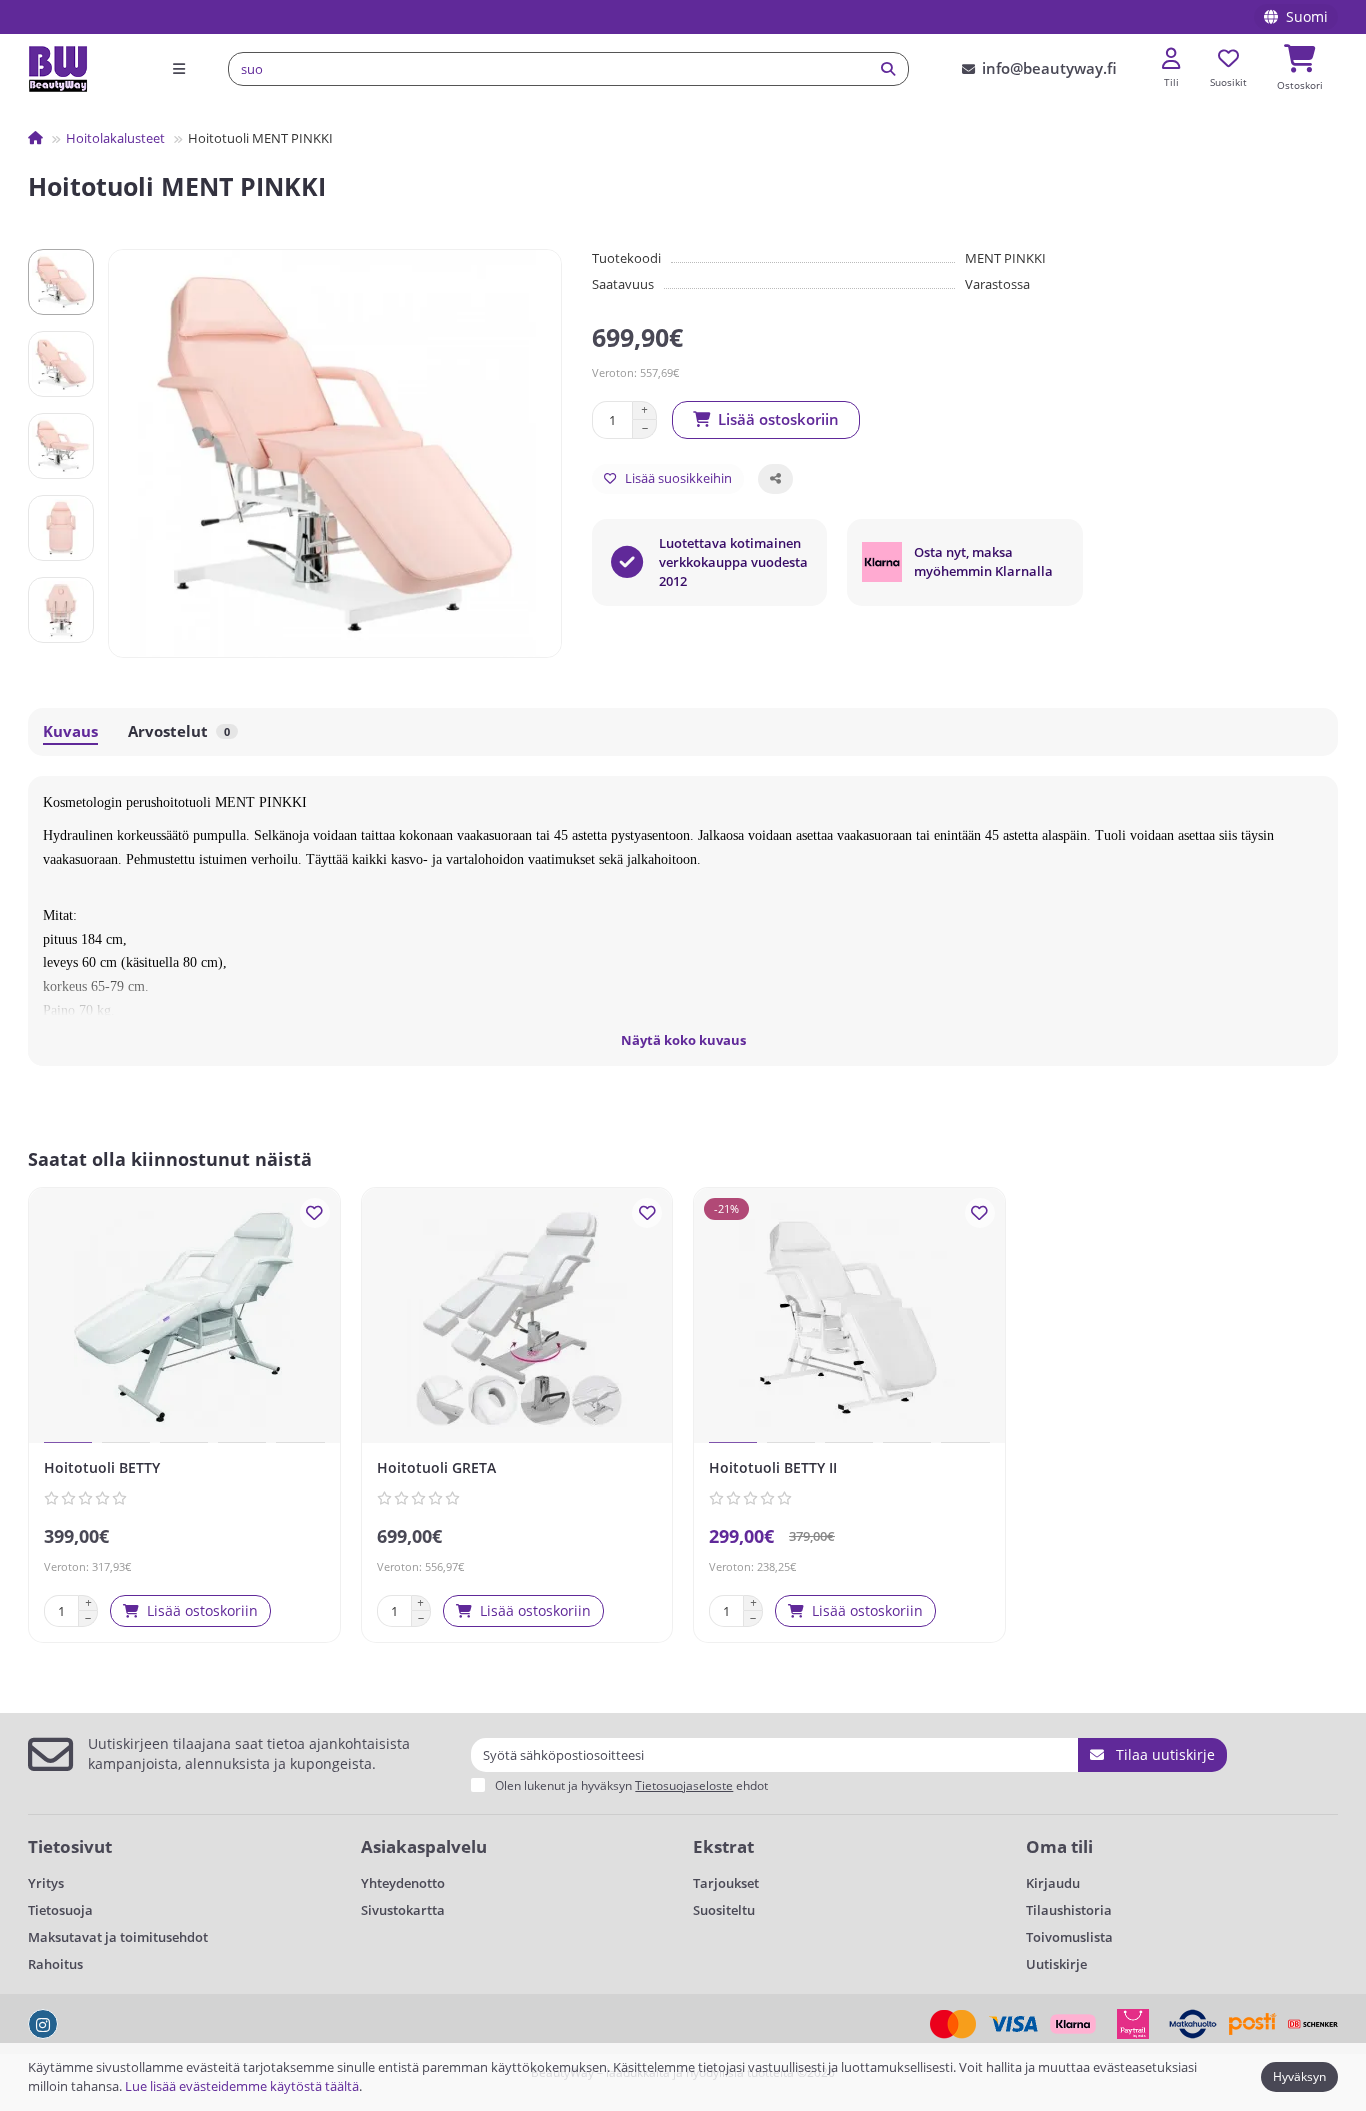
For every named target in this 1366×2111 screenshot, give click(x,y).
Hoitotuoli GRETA (436, 1467)
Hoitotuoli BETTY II (773, 1467)
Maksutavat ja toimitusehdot (118, 1937)
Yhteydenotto (403, 1883)
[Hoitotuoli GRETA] (517, 1318)
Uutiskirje (1056, 1964)
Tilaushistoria (1069, 1910)
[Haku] (888, 69)
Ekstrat (723, 1846)
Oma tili (1059, 1846)
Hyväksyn (1299, 2076)
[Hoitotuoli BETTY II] (849, 1318)
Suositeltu (724, 1910)
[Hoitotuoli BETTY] (184, 1318)
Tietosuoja (60, 1910)
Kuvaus (70, 731)
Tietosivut (70, 1846)
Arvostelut (179, 731)
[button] (61, 252)
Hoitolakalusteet (115, 138)
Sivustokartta (403, 1910)
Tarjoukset (726, 1883)
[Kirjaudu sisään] (1171, 59)
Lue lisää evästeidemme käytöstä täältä (242, 2086)
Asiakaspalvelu (424, 1846)
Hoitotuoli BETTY (102, 1467)
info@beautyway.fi (1049, 68)
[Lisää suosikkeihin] (315, 1213)
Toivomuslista (1069, 1937)
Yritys (46, 1883)
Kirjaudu (1053, 1883)
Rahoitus (55, 1964)
